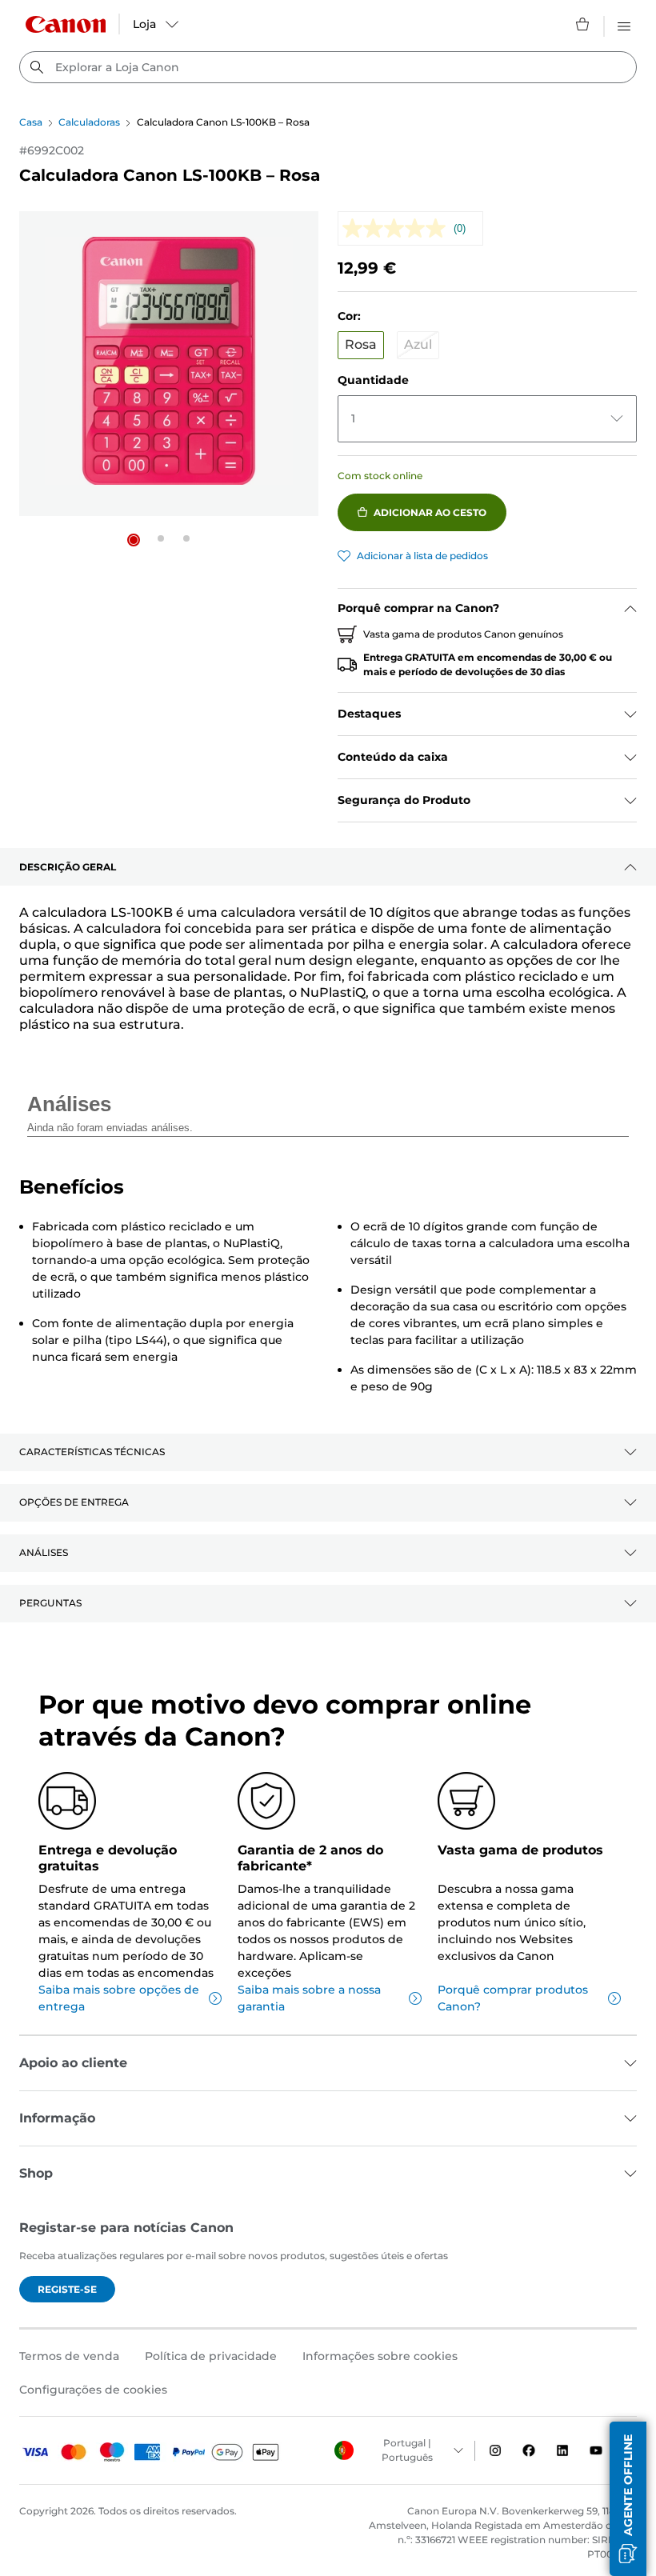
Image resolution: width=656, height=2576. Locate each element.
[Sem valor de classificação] (398, 228)
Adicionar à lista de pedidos (422, 556)
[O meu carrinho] (583, 24)
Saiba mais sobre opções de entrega (119, 1998)
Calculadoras (89, 122)
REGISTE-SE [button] (67, 2289)
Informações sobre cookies (380, 2356)
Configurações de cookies (93, 2390)
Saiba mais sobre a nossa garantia (309, 1998)
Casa (31, 122)
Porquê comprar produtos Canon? (513, 1998)
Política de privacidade (211, 2356)
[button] (134, 540)
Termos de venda (69, 2356)
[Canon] (66, 24)
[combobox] (328, 67)
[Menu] (624, 24)
